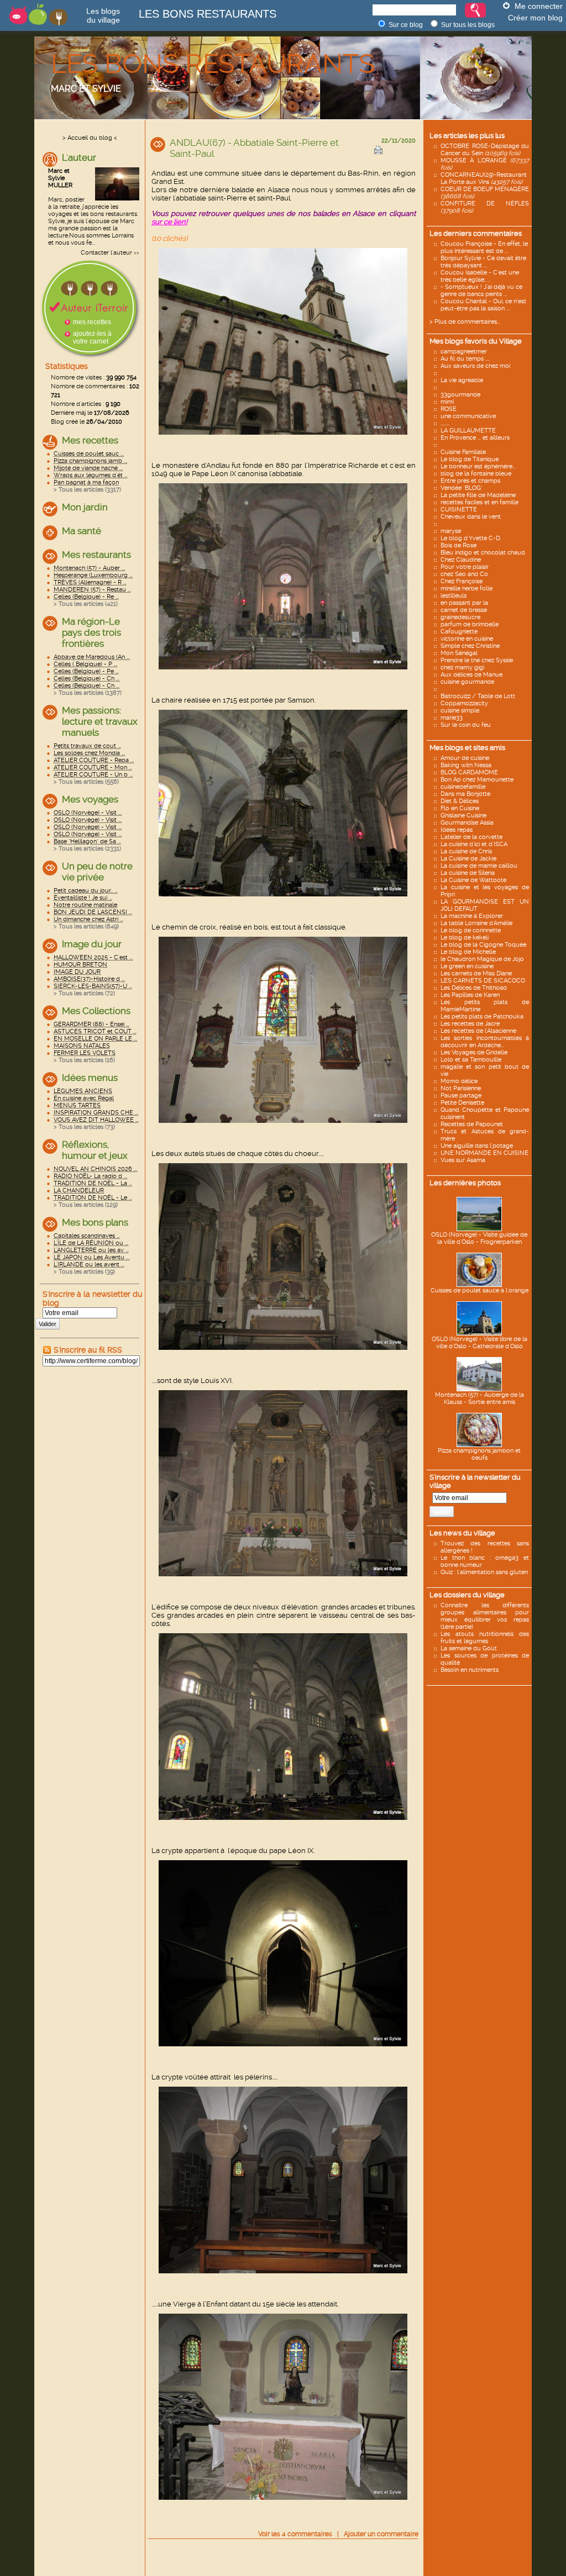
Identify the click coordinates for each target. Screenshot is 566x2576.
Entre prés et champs (470, 481)
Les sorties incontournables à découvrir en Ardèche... (485, 1042)
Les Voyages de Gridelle (474, 1052)
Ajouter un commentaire (381, 2534)
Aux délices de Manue (471, 675)
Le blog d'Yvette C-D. (471, 538)
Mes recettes (90, 440)
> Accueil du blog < (90, 138)
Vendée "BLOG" (462, 488)
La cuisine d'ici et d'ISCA (474, 844)
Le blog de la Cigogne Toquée (483, 945)
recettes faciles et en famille (479, 502)
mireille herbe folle (467, 588)
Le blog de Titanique (470, 459)
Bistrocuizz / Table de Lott (478, 696)
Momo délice (459, 1081)
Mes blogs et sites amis (467, 748)
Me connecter (539, 6)
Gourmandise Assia (467, 823)
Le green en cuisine (467, 966)
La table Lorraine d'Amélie (476, 923)
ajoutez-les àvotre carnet (92, 337)
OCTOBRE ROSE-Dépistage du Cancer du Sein (485, 150)
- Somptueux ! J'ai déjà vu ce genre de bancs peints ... (481, 291)
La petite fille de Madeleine (478, 495)
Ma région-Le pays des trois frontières (91, 632)
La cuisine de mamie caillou (479, 866)
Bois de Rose (458, 545)
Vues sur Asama (463, 1160)
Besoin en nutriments (470, 1670)
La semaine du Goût (469, 1648)
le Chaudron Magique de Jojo (482, 959)
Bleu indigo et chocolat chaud (483, 553)
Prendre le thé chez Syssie (477, 660)
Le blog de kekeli (465, 938)
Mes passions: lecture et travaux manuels (100, 721)
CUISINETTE (459, 510)
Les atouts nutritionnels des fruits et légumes (485, 1638)
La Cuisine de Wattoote (473, 880)
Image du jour (92, 944)
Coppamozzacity (464, 703)
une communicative (468, 416)
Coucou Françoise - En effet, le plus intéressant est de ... (484, 247)
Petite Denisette (462, 1103)
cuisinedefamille (463, 787)
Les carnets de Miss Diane (476, 973)
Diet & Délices (460, 801)
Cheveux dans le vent (471, 517)
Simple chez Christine (470, 646)
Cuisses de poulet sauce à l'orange (479, 1290)
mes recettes (92, 322)
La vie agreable (462, 380)
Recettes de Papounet (472, 1124)
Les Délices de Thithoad (474, 988)
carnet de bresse (464, 610)
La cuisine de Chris (466, 851)
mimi (447, 402)
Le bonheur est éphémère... (478, 466)
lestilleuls (454, 596)
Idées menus (90, 1078)
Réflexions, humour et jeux (95, 1150)
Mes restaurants (96, 555)
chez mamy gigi (462, 667)
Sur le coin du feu (466, 725)
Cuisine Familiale (463, 452)
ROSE (449, 409)
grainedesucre (460, 617)
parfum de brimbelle (470, 624)
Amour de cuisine (465, 758)
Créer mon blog (535, 18)
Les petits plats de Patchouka (482, 1017)
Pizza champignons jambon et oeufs (479, 1454)
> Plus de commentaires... (465, 322)
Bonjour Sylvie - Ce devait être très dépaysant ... (483, 262)
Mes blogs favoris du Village (476, 341)
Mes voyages (90, 799)
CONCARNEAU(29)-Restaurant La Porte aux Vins (484, 178)
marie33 (452, 718)
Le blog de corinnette (471, 930)
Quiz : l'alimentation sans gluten (484, 1572)
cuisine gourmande (467, 682)
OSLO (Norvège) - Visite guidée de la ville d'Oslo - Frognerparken (479, 1238)
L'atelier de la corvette (471, 837)
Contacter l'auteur (106, 253)
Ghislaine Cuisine (463, 815)
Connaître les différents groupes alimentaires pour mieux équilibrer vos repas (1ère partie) (485, 1616)
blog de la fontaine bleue (476, 474)
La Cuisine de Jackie (468, 859)
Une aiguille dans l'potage (477, 1146)
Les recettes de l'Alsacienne (478, 1031)
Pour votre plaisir (465, 567)
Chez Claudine (461, 560)
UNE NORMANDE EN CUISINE (484, 1153)
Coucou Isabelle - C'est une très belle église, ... (480, 276)
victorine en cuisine (467, 639)
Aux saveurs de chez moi (475, 366)
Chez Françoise (462, 581)
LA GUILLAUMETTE (468, 431)
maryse (451, 531)
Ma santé (82, 531)
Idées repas (457, 830)
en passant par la (464, 603)
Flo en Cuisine (460, 808)
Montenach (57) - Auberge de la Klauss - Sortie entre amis (479, 1398)
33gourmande (460, 395)
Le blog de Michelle (468, 952)
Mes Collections (96, 1011)
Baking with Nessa (466, 765)
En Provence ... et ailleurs (475, 438)
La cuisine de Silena (468, 873)
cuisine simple (460, 711)
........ (445, 423)
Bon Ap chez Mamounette (477, 780)
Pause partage (461, 1096)
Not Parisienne (461, 1088)
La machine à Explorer (472, 916)
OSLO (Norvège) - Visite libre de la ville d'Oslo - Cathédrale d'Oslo (479, 1343)
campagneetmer (464, 352)
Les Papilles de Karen (470, 995)
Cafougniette (459, 632)
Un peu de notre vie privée (97, 872)
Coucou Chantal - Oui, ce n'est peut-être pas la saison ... (483, 305)
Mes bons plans (95, 1222)
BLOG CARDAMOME (469, 772)
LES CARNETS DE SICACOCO (483, 981)
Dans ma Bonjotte (465, 794)
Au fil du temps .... (465, 359)
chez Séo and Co (464, 574)
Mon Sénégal (459, 653)
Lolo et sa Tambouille (471, 1060)
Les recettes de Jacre (470, 1024)
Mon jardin (85, 507)
